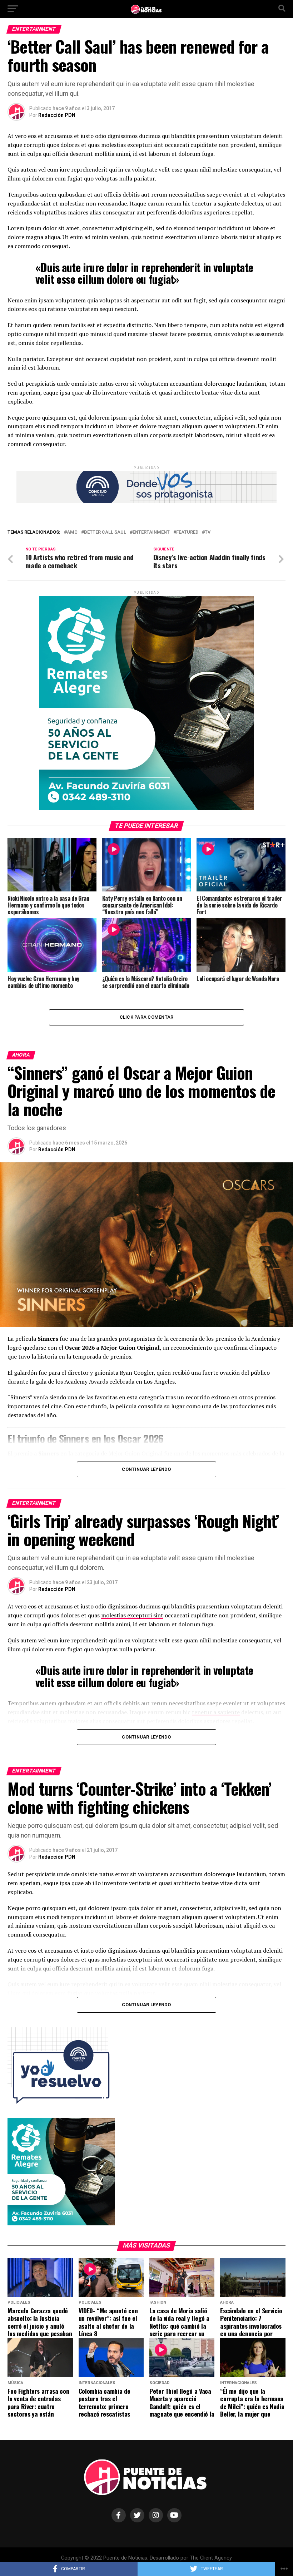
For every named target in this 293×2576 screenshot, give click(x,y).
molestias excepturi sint (132, 1615)
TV (208, 532)
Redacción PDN (57, 115)
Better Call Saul (105, 532)
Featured (187, 532)
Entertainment (151, 532)
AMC (72, 532)
